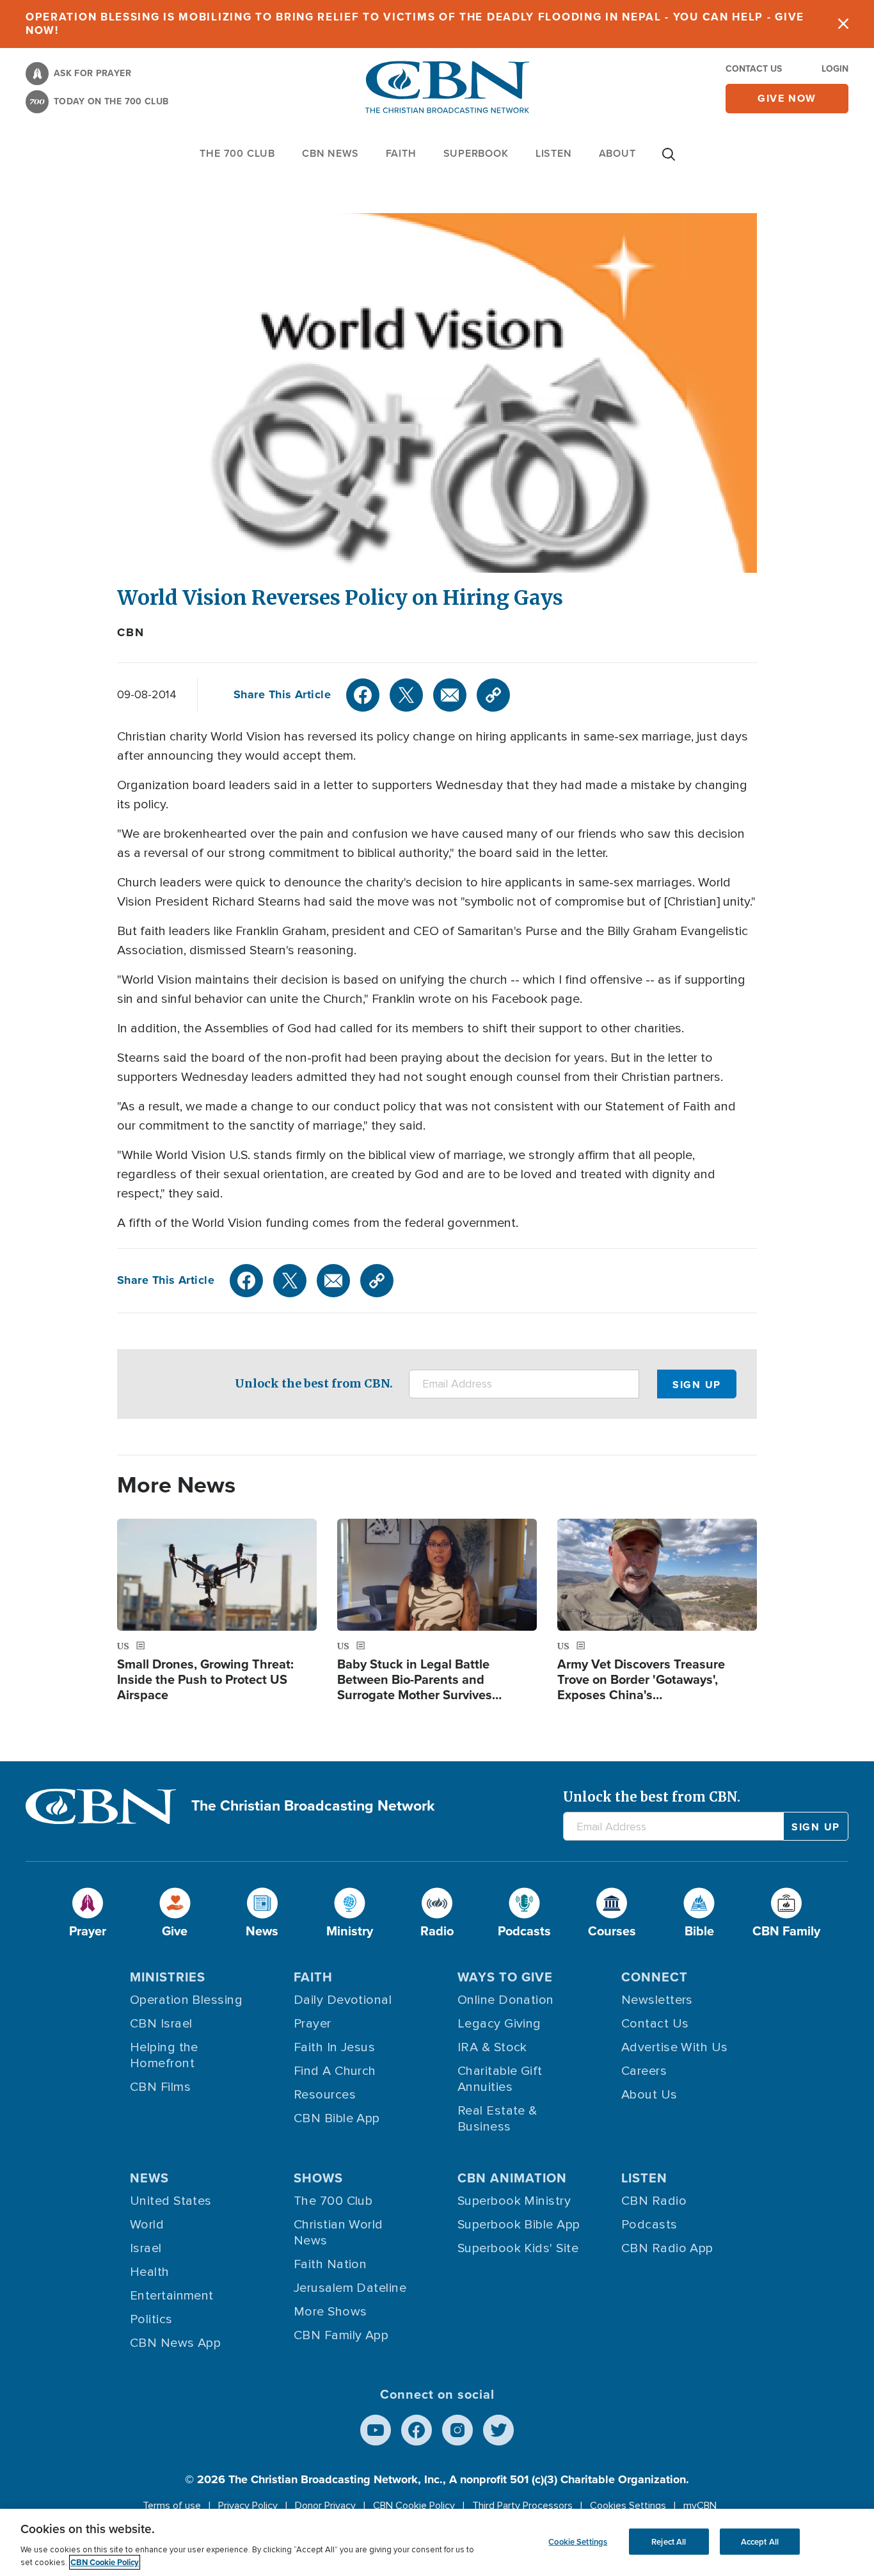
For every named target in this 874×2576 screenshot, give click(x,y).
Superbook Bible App (519, 2225)
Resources (325, 2095)
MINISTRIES (168, 1977)
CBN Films (160, 2087)
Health (150, 2272)
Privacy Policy (248, 2506)
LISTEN (554, 153)
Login (835, 69)
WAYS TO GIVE (505, 1977)
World (147, 2225)
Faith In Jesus (334, 2047)
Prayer (313, 2024)
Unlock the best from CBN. (314, 1383)
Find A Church (335, 2071)
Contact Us (754, 69)
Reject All (669, 2541)
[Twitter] (406, 695)
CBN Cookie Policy (414, 2506)
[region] (437, 2542)
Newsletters (657, 2000)
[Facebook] (363, 695)
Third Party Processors (522, 2506)
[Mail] (450, 695)
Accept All (760, 2541)
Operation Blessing (186, 2000)
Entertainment (172, 2296)
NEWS (149, 2178)
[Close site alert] (843, 24)
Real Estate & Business (497, 2119)
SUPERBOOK (476, 153)
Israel (146, 2248)
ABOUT (617, 153)
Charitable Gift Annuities (500, 2079)
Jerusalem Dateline (350, 2288)
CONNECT (655, 1977)
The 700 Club (237, 153)
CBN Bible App (337, 2118)
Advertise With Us (675, 2047)
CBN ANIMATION (512, 2178)
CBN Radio (654, 2201)
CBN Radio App (667, 2248)
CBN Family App (341, 2335)
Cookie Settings (578, 2541)
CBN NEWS (330, 153)
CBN (131, 632)
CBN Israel (161, 2024)
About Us (649, 2095)
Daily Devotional (343, 2000)
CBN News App (175, 2343)
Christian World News (338, 2233)
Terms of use (172, 2506)
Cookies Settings (628, 2506)
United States (171, 2201)
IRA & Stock (492, 2047)
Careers (644, 2071)
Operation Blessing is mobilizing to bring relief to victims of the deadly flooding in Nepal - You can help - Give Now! (415, 24)
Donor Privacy (325, 2506)
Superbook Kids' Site (518, 2248)
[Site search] (669, 161)
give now (787, 98)
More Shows (330, 2312)
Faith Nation (330, 2264)
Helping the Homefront (164, 2055)
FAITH (401, 153)
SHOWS (318, 2178)
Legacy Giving (499, 2024)
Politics (151, 2319)
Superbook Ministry (514, 2201)
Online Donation (506, 2000)
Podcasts (649, 2225)
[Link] (493, 695)
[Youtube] (376, 2430)
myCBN (700, 2506)
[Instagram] (457, 2430)
